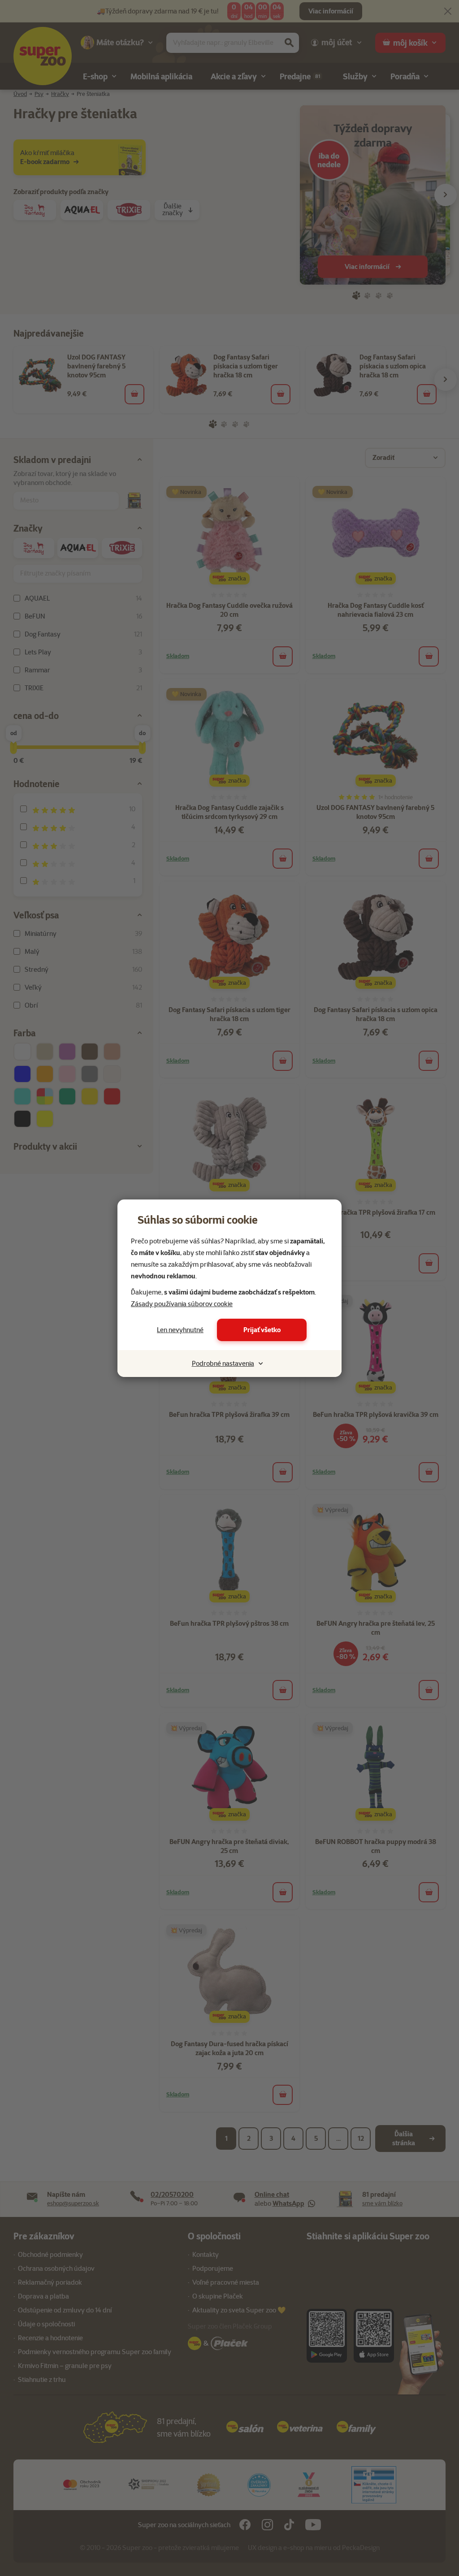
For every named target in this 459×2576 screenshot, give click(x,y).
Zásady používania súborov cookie (182, 1304)
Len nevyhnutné (180, 1330)
